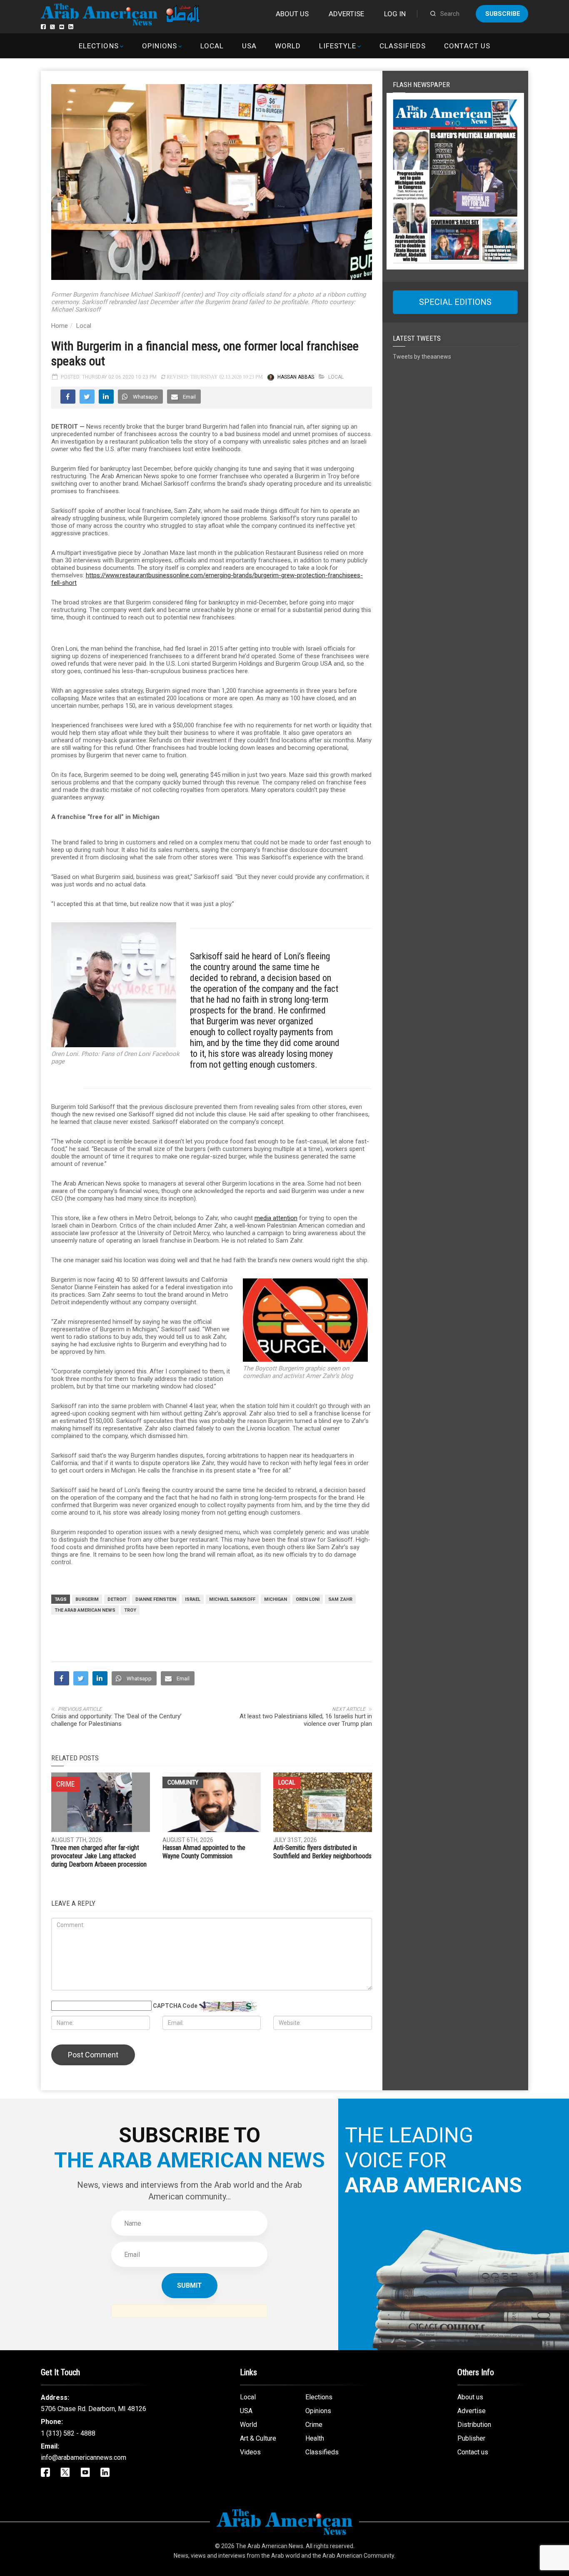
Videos (250, 2452)
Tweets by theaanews (422, 357)
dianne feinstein (156, 1599)
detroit (117, 1599)
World (288, 46)
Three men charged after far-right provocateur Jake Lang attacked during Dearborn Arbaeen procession (99, 1856)
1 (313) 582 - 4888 (68, 2433)
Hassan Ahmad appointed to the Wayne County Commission (204, 1852)
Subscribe (503, 14)
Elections (99, 46)
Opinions (160, 46)
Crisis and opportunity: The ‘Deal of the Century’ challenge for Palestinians (116, 1720)
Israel (193, 1599)
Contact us (467, 46)
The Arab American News (85, 1610)
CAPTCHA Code (175, 2006)
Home (60, 326)
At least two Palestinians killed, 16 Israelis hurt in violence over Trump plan (306, 1720)
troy (130, 1610)
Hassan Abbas (296, 377)
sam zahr (340, 1599)
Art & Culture (258, 2438)
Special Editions (455, 302)
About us (292, 14)
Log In (395, 14)
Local (212, 46)
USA (249, 46)
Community (183, 1782)
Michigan (276, 1599)
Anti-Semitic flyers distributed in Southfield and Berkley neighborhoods (322, 1852)
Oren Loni (308, 1599)
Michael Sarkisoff (232, 1599)
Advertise (346, 14)
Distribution (474, 2425)
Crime (314, 2425)
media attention (276, 1218)
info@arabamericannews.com (84, 2457)
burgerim (87, 1599)
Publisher (471, 2438)
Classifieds (403, 46)
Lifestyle (338, 46)
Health (315, 2438)
